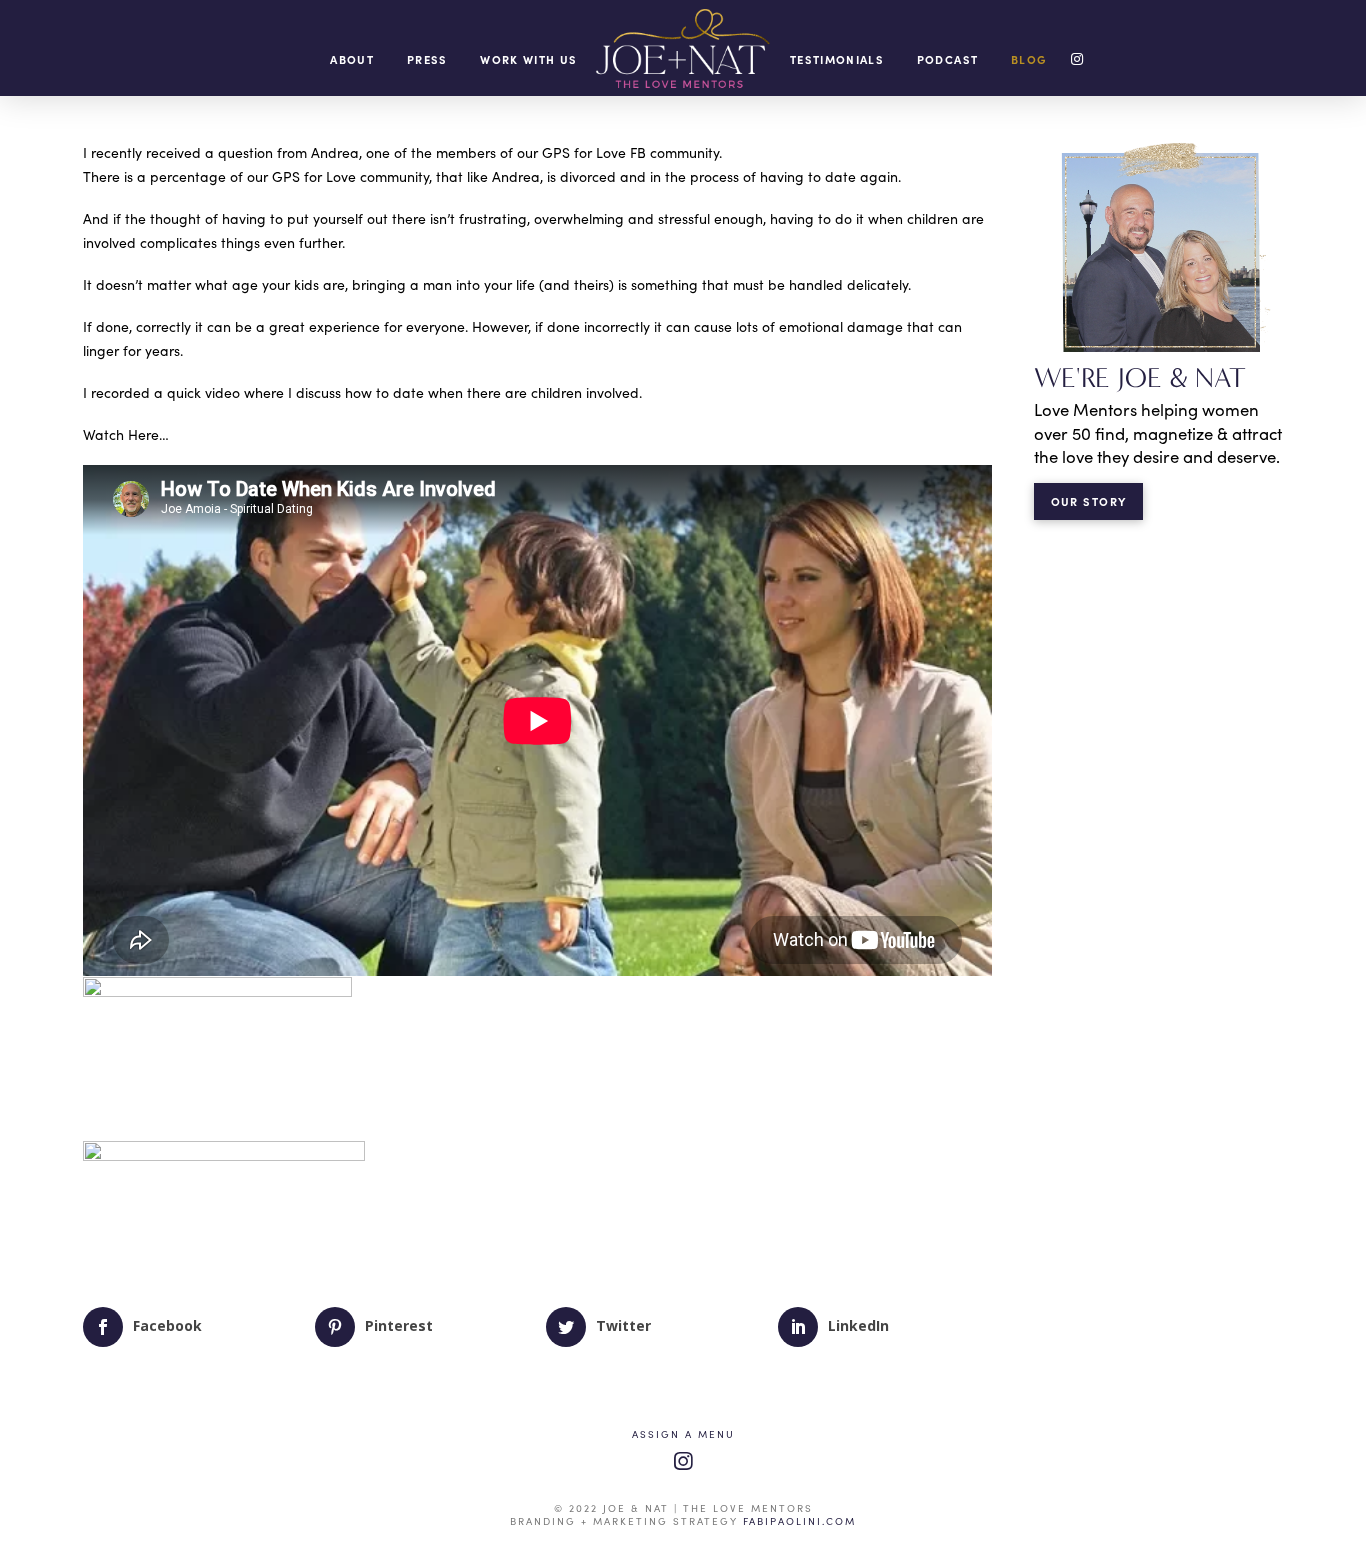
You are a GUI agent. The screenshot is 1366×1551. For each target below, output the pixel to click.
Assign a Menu (683, 1434)
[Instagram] (683, 1461)
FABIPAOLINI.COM (799, 1521)
